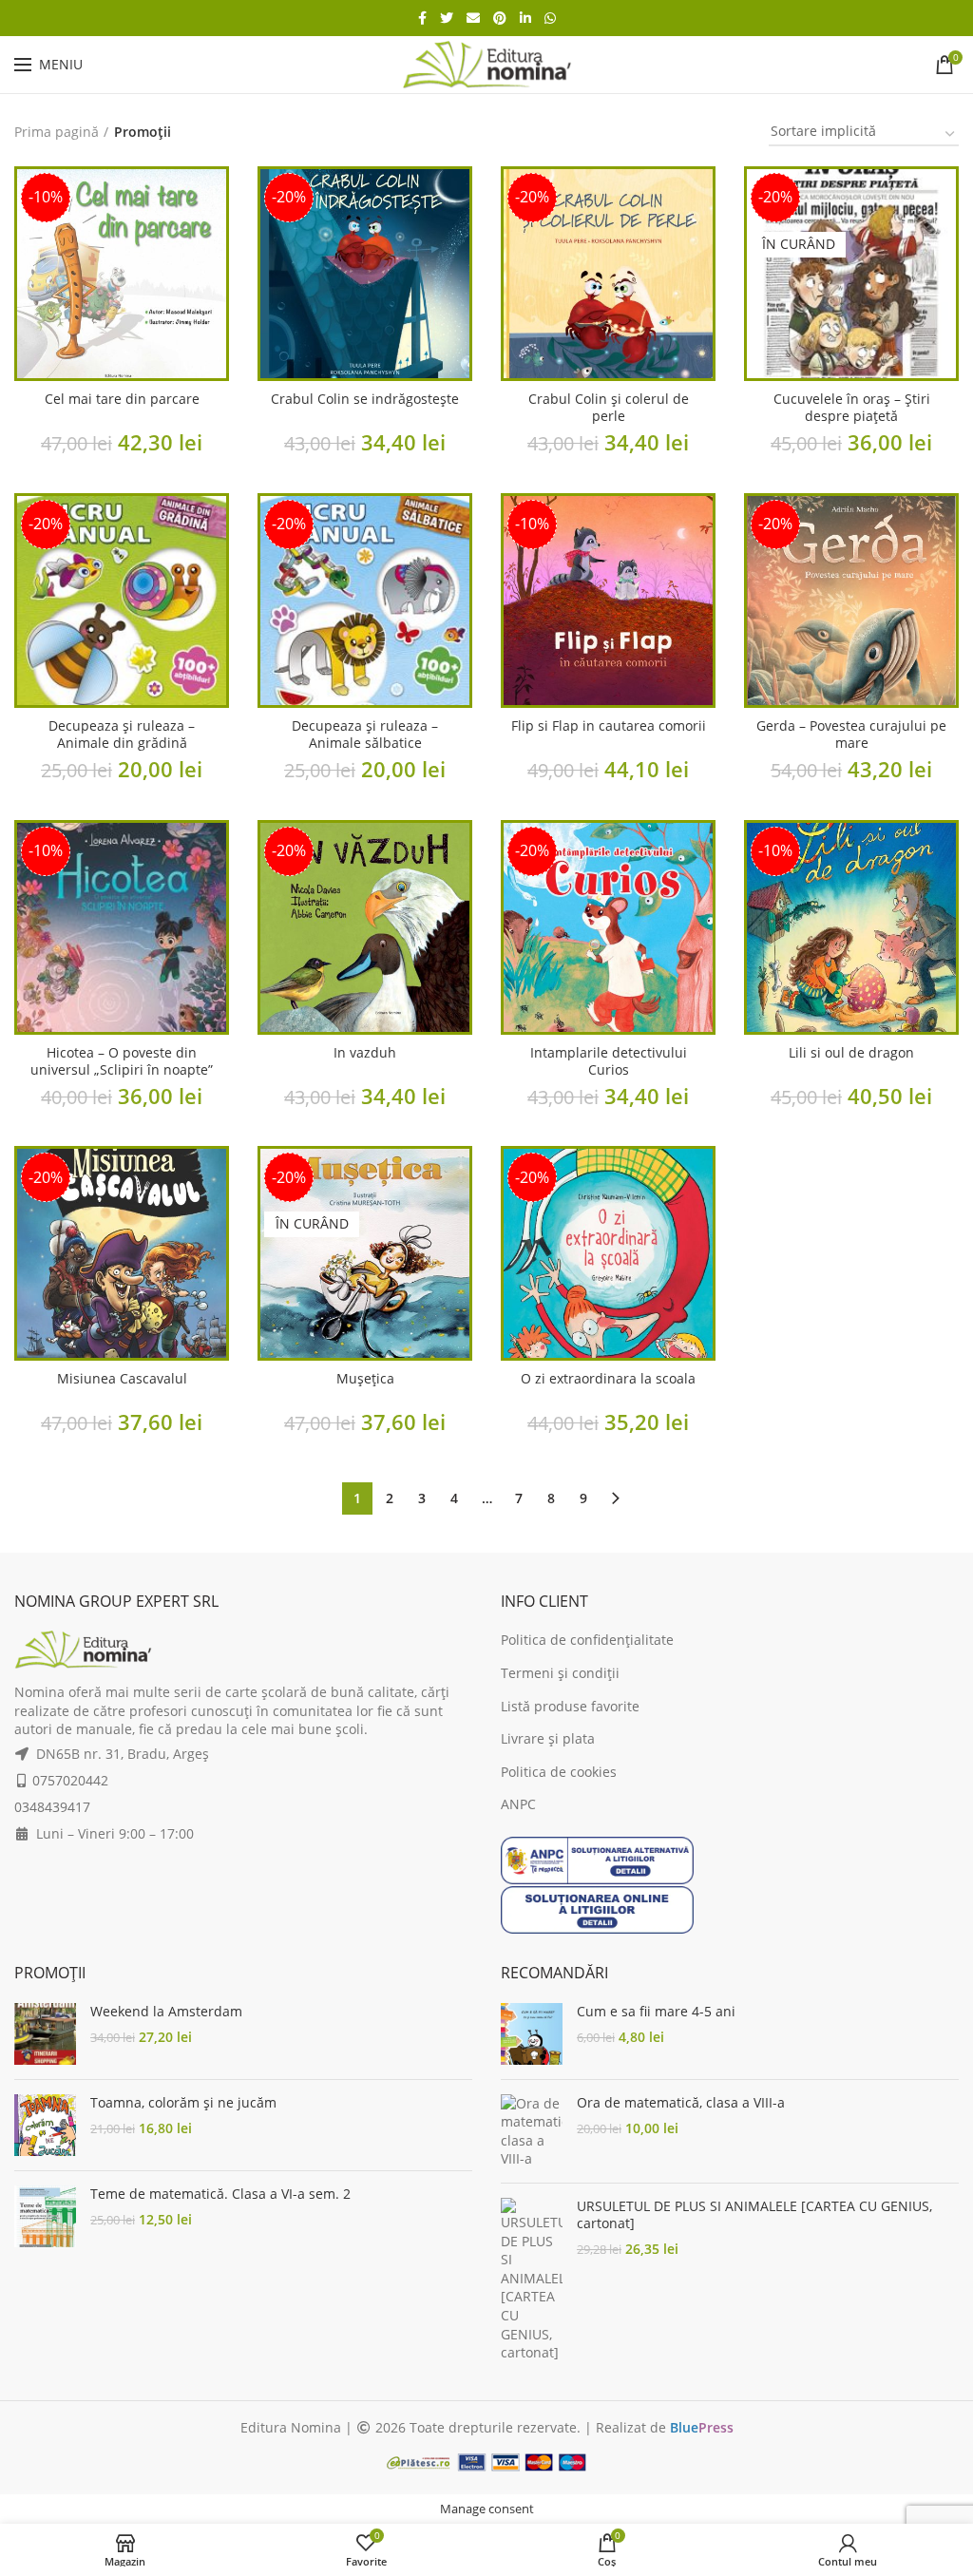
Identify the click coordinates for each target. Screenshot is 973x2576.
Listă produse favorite (570, 1706)
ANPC (518, 1804)
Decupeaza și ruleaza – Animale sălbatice (365, 735)
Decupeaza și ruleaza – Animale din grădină (122, 735)
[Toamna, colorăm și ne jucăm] (45, 2125)
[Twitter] (447, 18)
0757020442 (70, 1780)
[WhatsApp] (550, 18)
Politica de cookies (559, 1772)
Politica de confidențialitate (587, 1640)
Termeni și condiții (560, 1673)
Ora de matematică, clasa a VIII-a (681, 2103)
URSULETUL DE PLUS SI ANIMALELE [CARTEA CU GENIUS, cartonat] (754, 2215)
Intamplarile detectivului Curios (609, 1061)
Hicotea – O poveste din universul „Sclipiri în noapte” (122, 1061)
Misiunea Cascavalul (122, 1379)
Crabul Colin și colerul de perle (609, 408)
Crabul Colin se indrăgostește (365, 399)
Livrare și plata (548, 1738)
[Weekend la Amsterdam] (45, 2034)
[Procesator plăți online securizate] (486, 2461)
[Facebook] (422, 18)
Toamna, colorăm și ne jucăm (183, 2103)
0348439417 (52, 1807)
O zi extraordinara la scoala (608, 1379)
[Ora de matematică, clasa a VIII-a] (532, 2131)
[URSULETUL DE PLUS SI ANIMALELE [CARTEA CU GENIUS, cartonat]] (532, 2280)
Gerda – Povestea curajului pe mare (851, 735)
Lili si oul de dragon (851, 1053)
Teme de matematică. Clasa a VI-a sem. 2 (220, 2194)
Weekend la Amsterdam (166, 2012)
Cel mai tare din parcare (122, 399)
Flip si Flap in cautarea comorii (609, 726)
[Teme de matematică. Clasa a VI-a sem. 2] (45, 2216)
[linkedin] (525, 18)
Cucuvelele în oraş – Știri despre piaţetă (852, 408)
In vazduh (365, 1053)
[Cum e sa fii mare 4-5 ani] (532, 2034)
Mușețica (365, 1379)
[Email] (473, 18)
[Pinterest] (500, 18)
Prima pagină (57, 132)
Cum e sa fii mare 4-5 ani (656, 2012)
